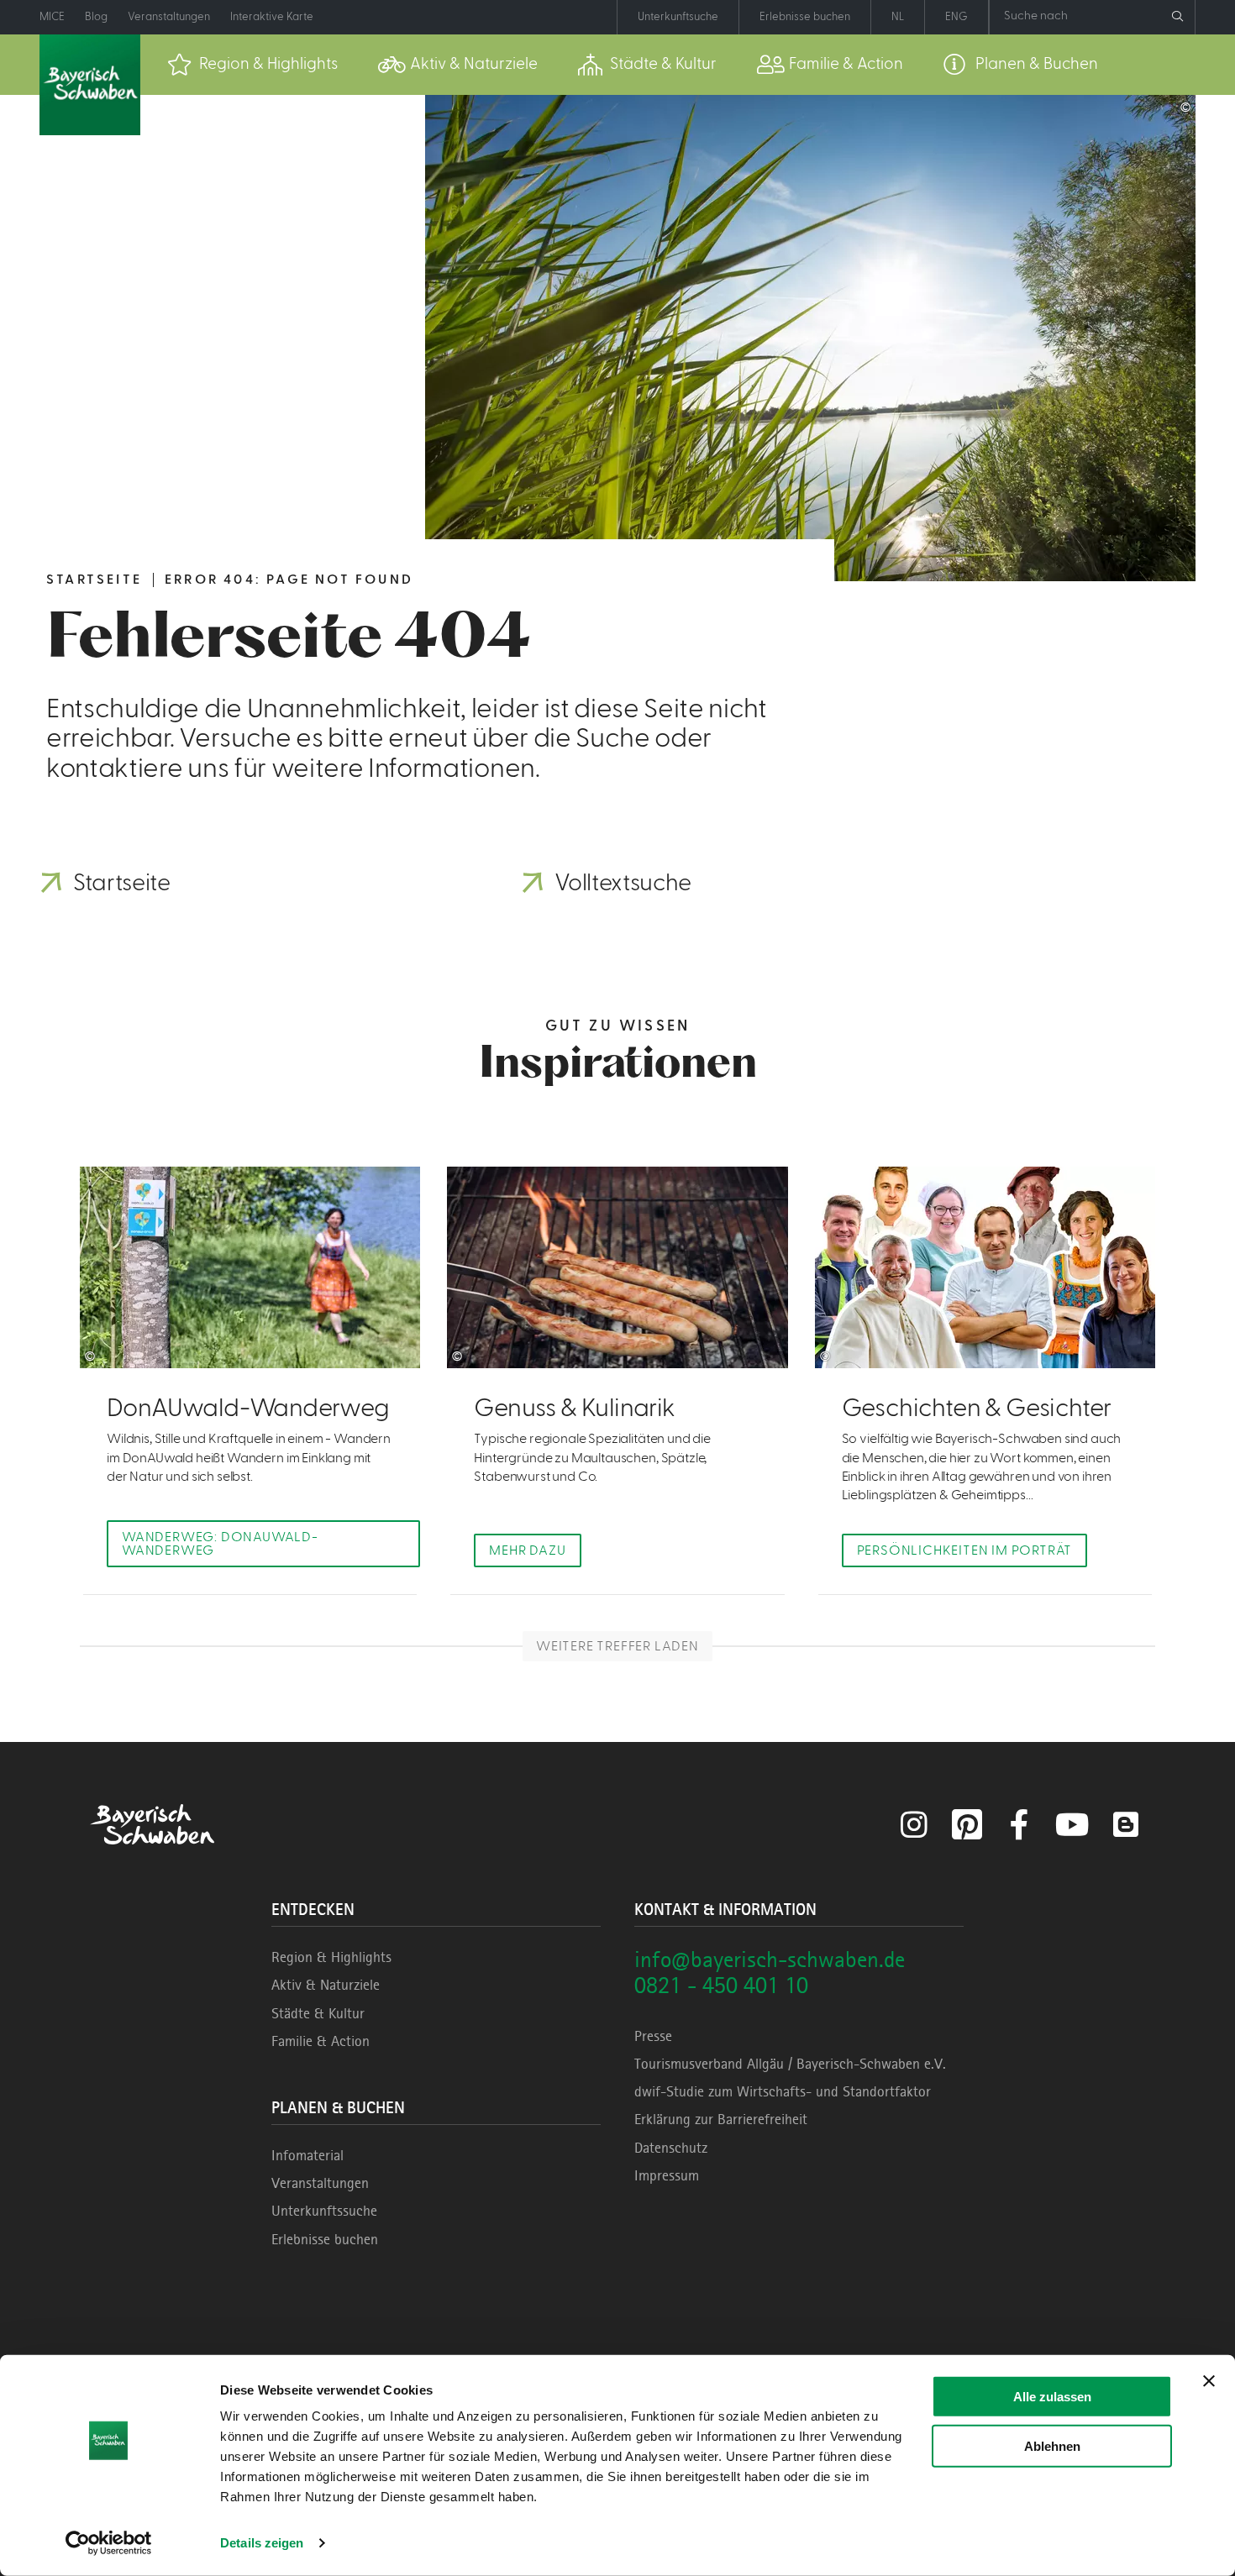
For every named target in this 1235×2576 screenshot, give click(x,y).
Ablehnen (1052, 2445)
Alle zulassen (1052, 2397)
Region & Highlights (331, 1957)
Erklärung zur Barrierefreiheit (721, 2119)
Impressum (667, 2175)
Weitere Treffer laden (617, 1646)
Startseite (94, 580)
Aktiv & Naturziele (326, 1985)
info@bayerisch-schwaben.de (770, 1959)
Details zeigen (262, 2543)
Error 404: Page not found (289, 580)
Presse (653, 2036)
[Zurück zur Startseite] (90, 85)
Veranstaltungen (320, 2183)
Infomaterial (307, 2155)
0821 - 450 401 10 (721, 1985)
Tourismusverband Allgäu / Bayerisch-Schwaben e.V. (790, 2064)
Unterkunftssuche (324, 2211)
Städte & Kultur (318, 2013)
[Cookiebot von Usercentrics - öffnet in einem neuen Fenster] (109, 2543)
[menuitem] (252, 65)
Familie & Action (321, 2041)
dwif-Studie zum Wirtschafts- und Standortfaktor (783, 2091)
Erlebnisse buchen (325, 2239)
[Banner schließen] (1209, 2381)
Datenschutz (671, 2148)
